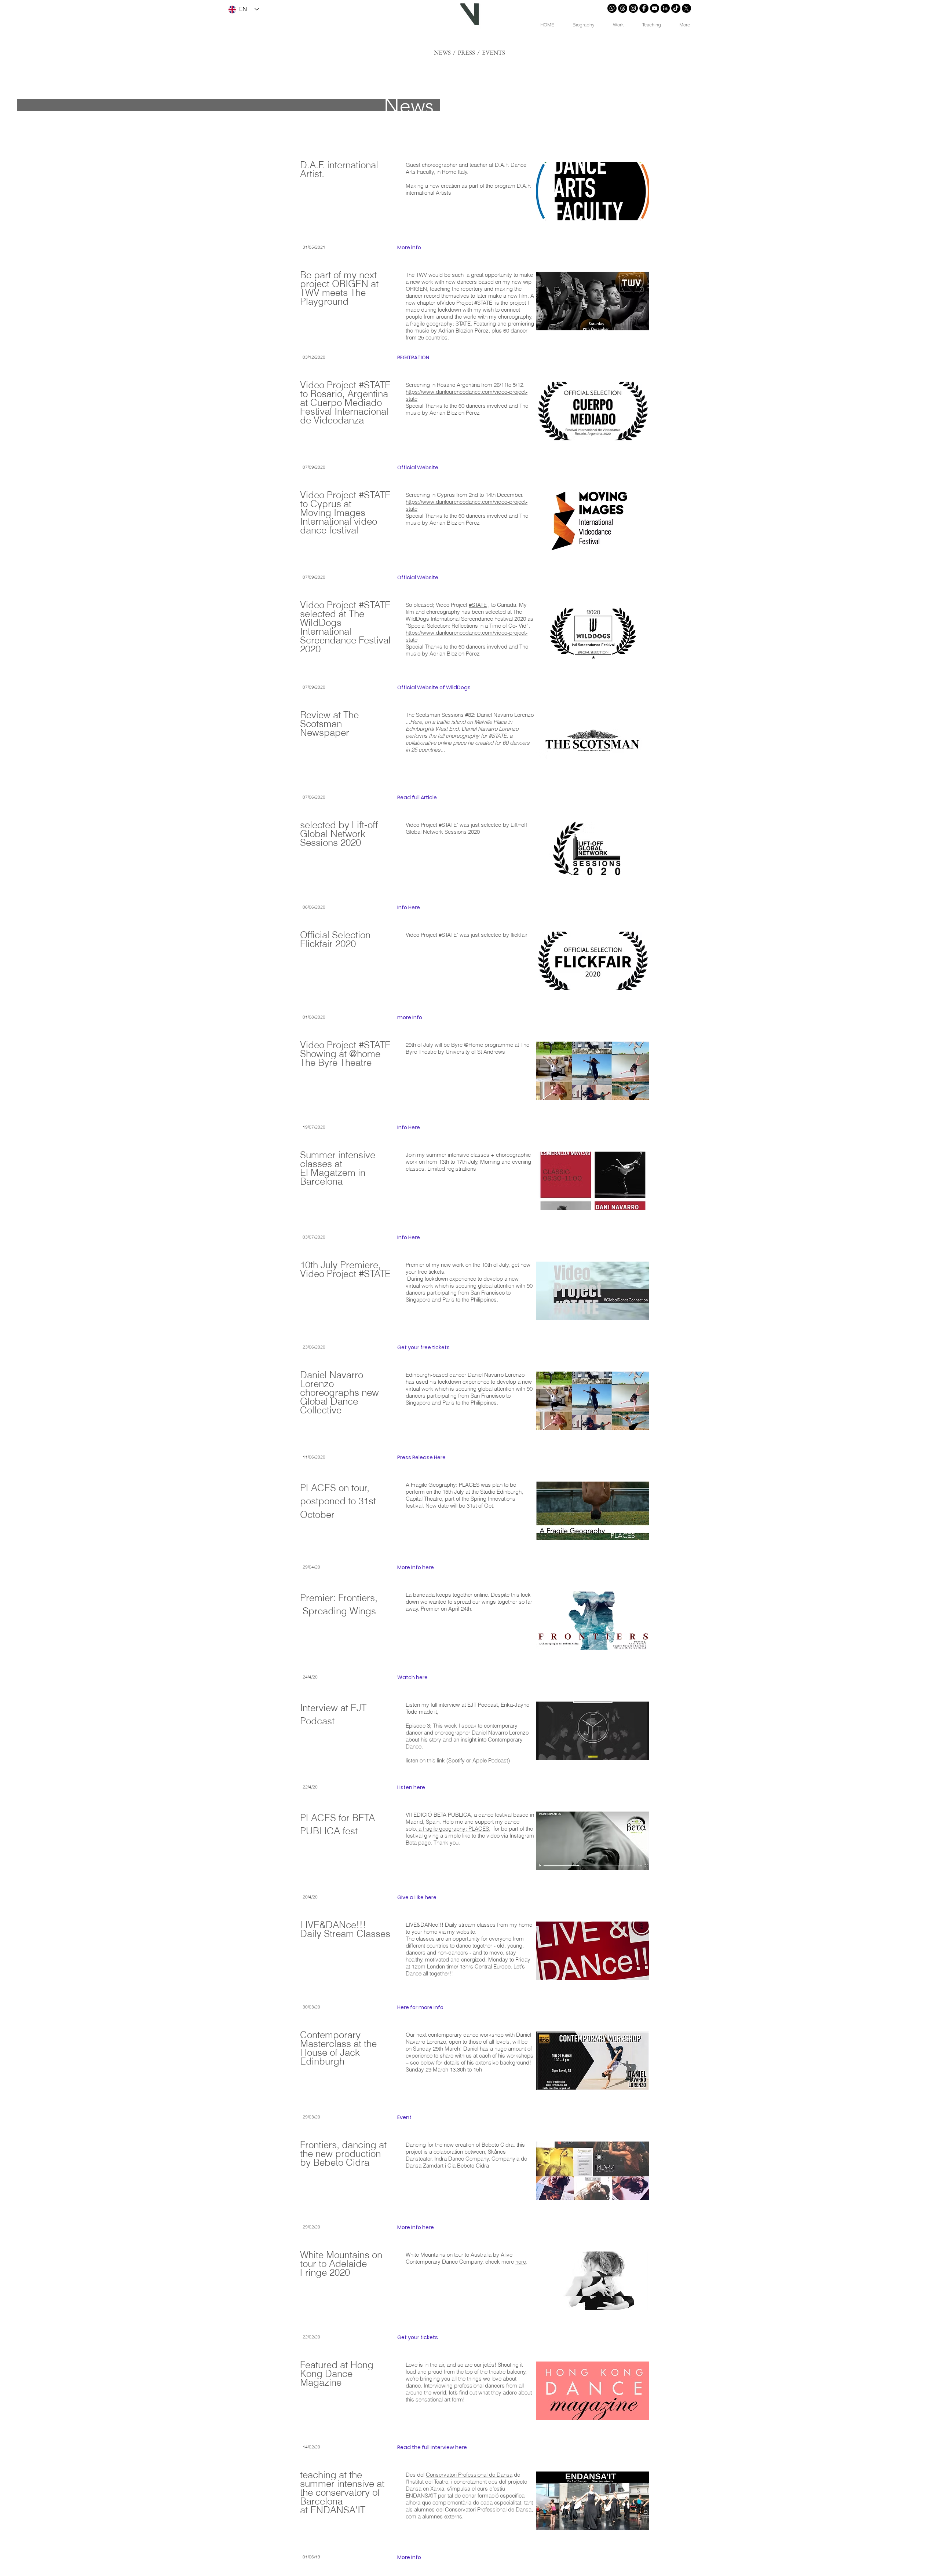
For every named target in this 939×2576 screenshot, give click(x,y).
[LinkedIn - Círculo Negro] (665, 8)
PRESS (466, 52)
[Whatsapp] (612, 8)
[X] (686, 8)
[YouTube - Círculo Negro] (655, 8)
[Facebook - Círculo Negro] (644, 8)
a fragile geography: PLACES (453, 1829)
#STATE (478, 605)
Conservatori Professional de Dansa (469, 2475)
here (521, 2262)
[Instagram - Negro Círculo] (633, 8)
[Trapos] (623, 8)
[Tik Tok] (676, 8)
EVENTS (494, 52)
